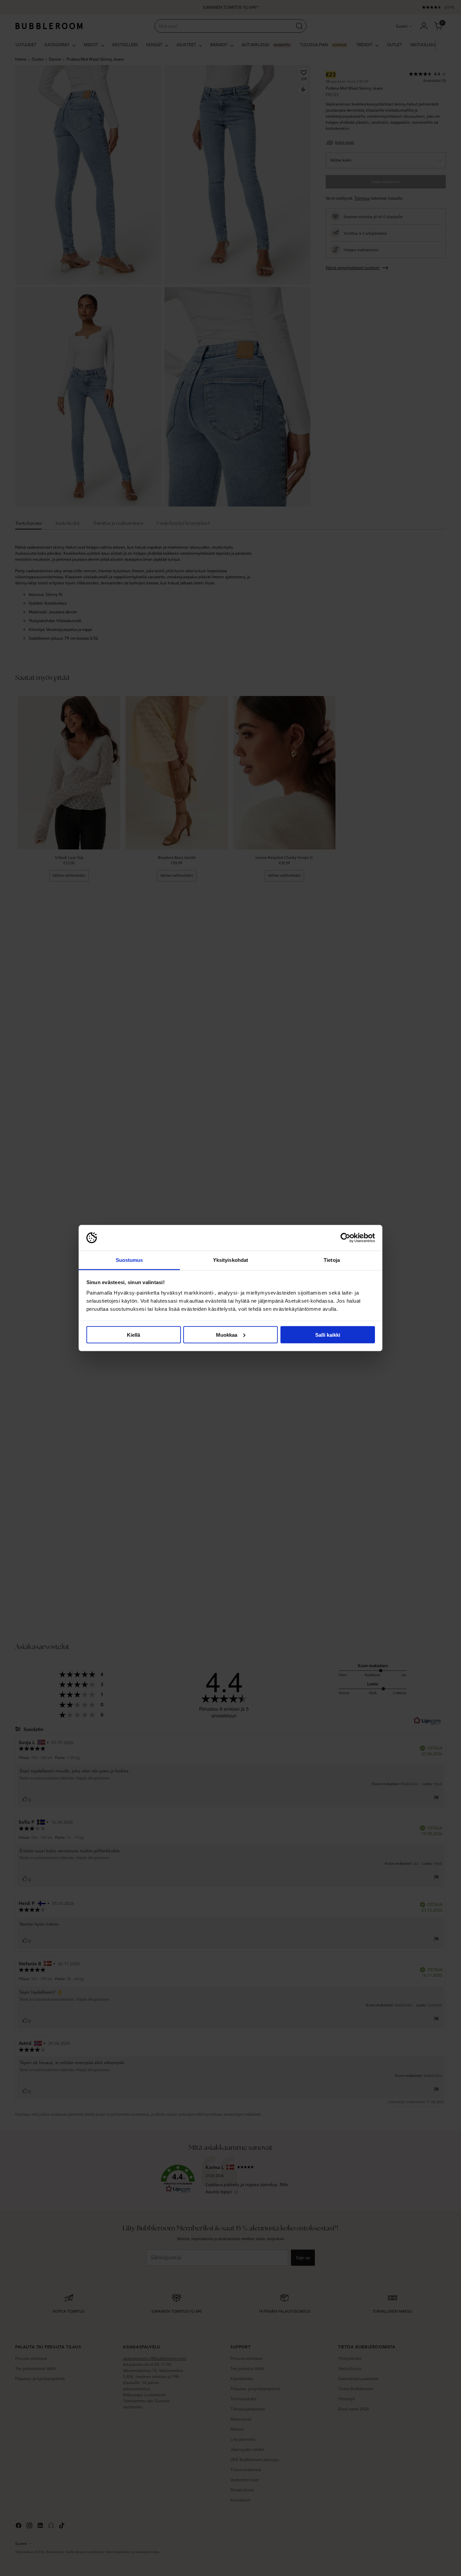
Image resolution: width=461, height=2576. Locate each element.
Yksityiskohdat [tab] (231, 1260)
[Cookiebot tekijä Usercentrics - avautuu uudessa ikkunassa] (345, 1238)
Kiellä (133, 1335)
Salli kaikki (328, 1335)
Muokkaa (227, 1335)
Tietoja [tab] (332, 1260)
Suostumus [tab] (129, 1260)
